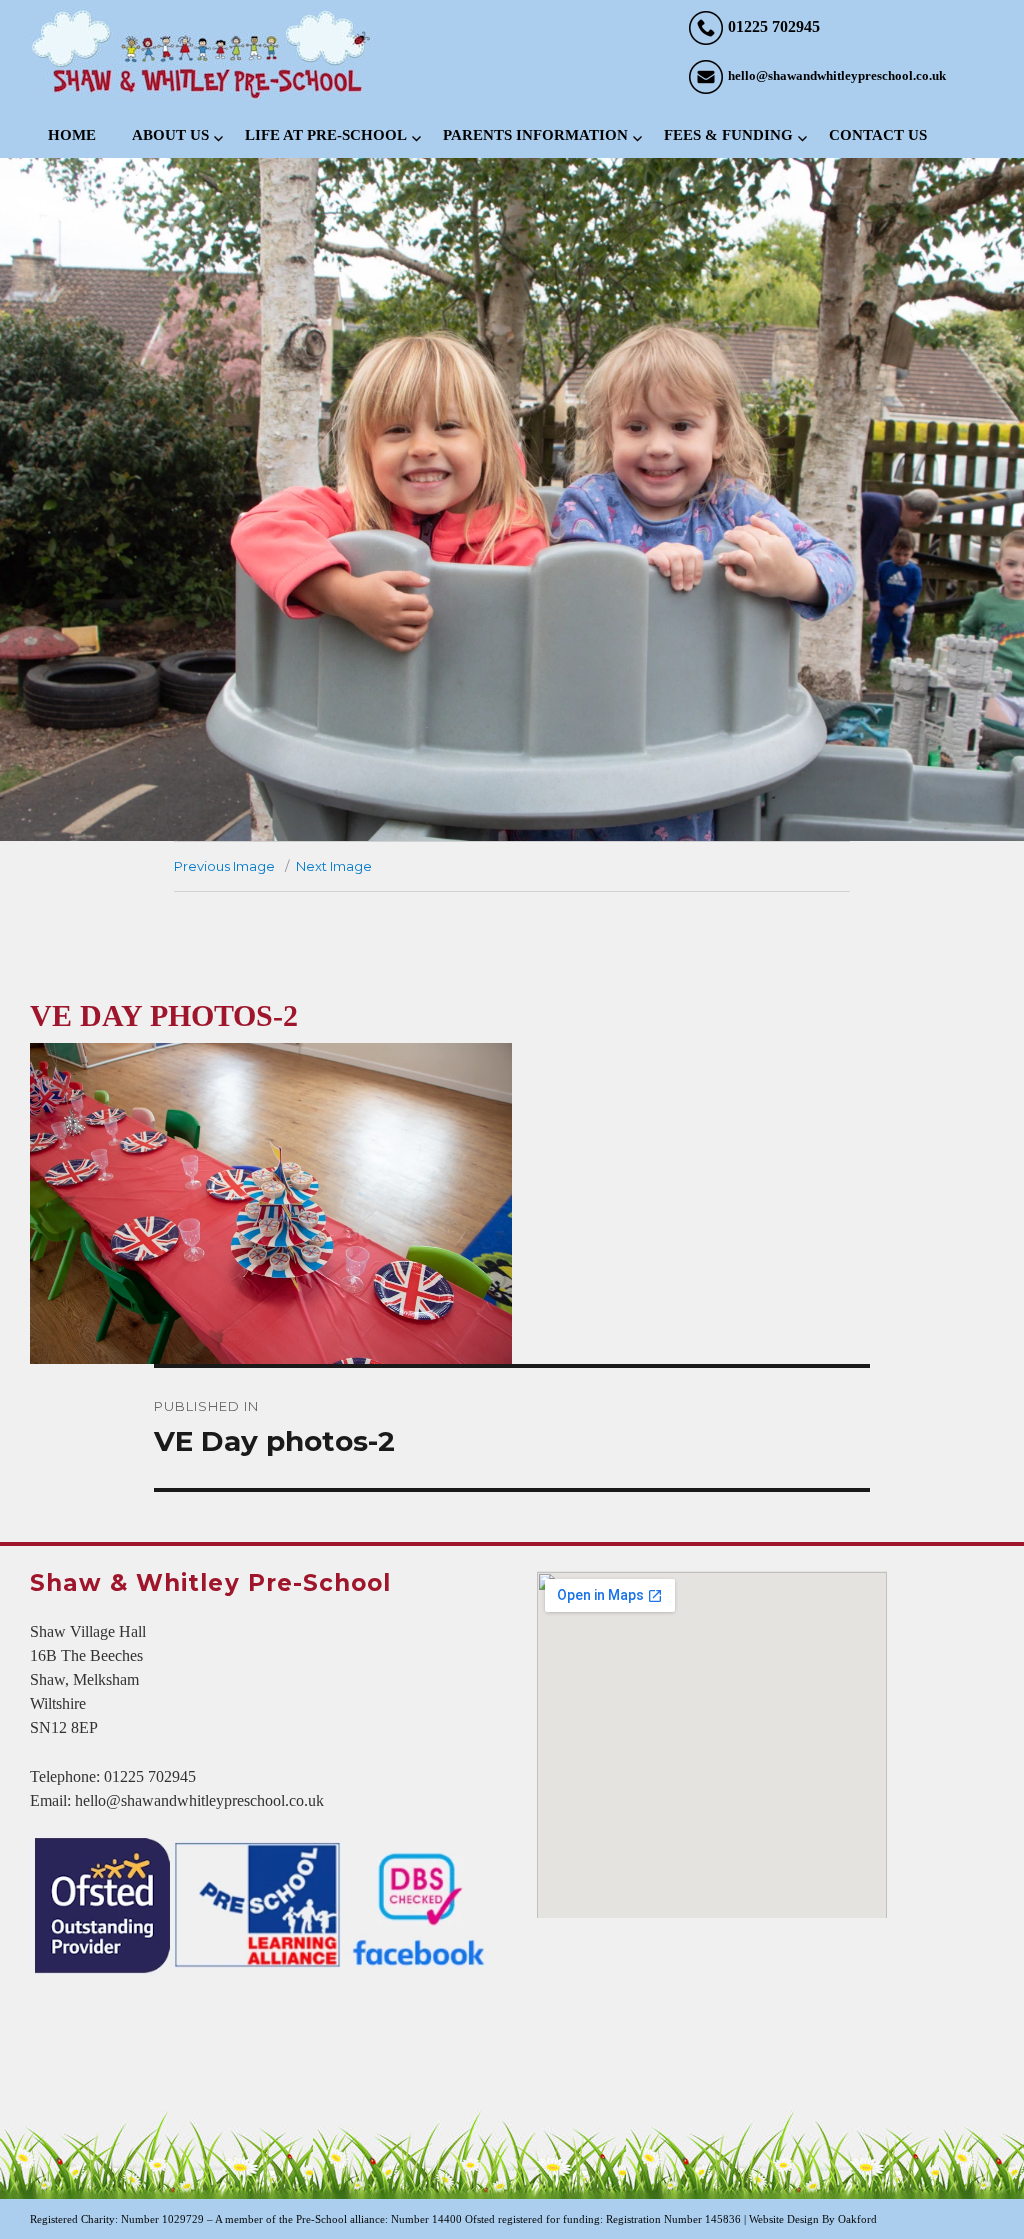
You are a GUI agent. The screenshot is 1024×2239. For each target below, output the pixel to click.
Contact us (878, 135)
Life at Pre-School (326, 135)
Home (72, 135)
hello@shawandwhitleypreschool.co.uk (837, 75)
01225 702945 (774, 26)
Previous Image (224, 866)
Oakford (857, 2219)
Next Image (334, 866)
